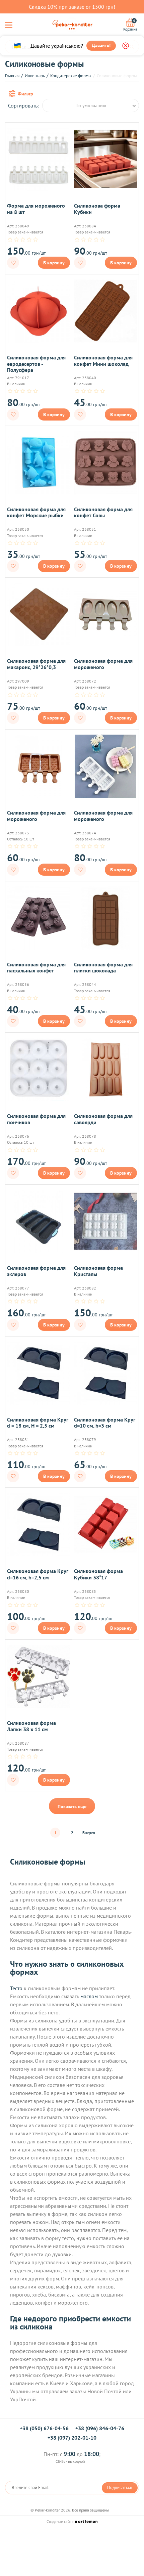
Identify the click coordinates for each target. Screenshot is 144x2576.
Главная (12, 76)
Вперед (89, 1832)
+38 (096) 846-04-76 (100, 2428)
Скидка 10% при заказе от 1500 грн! (72, 7)
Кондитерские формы (71, 76)
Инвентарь (35, 76)
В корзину (54, 263)
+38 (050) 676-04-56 (44, 2428)
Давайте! (101, 45)
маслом (89, 1996)
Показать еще (72, 1806)
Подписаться (120, 2488)
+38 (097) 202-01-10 (72, 2438)
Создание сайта (61, 2521)
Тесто (16, 1988)
